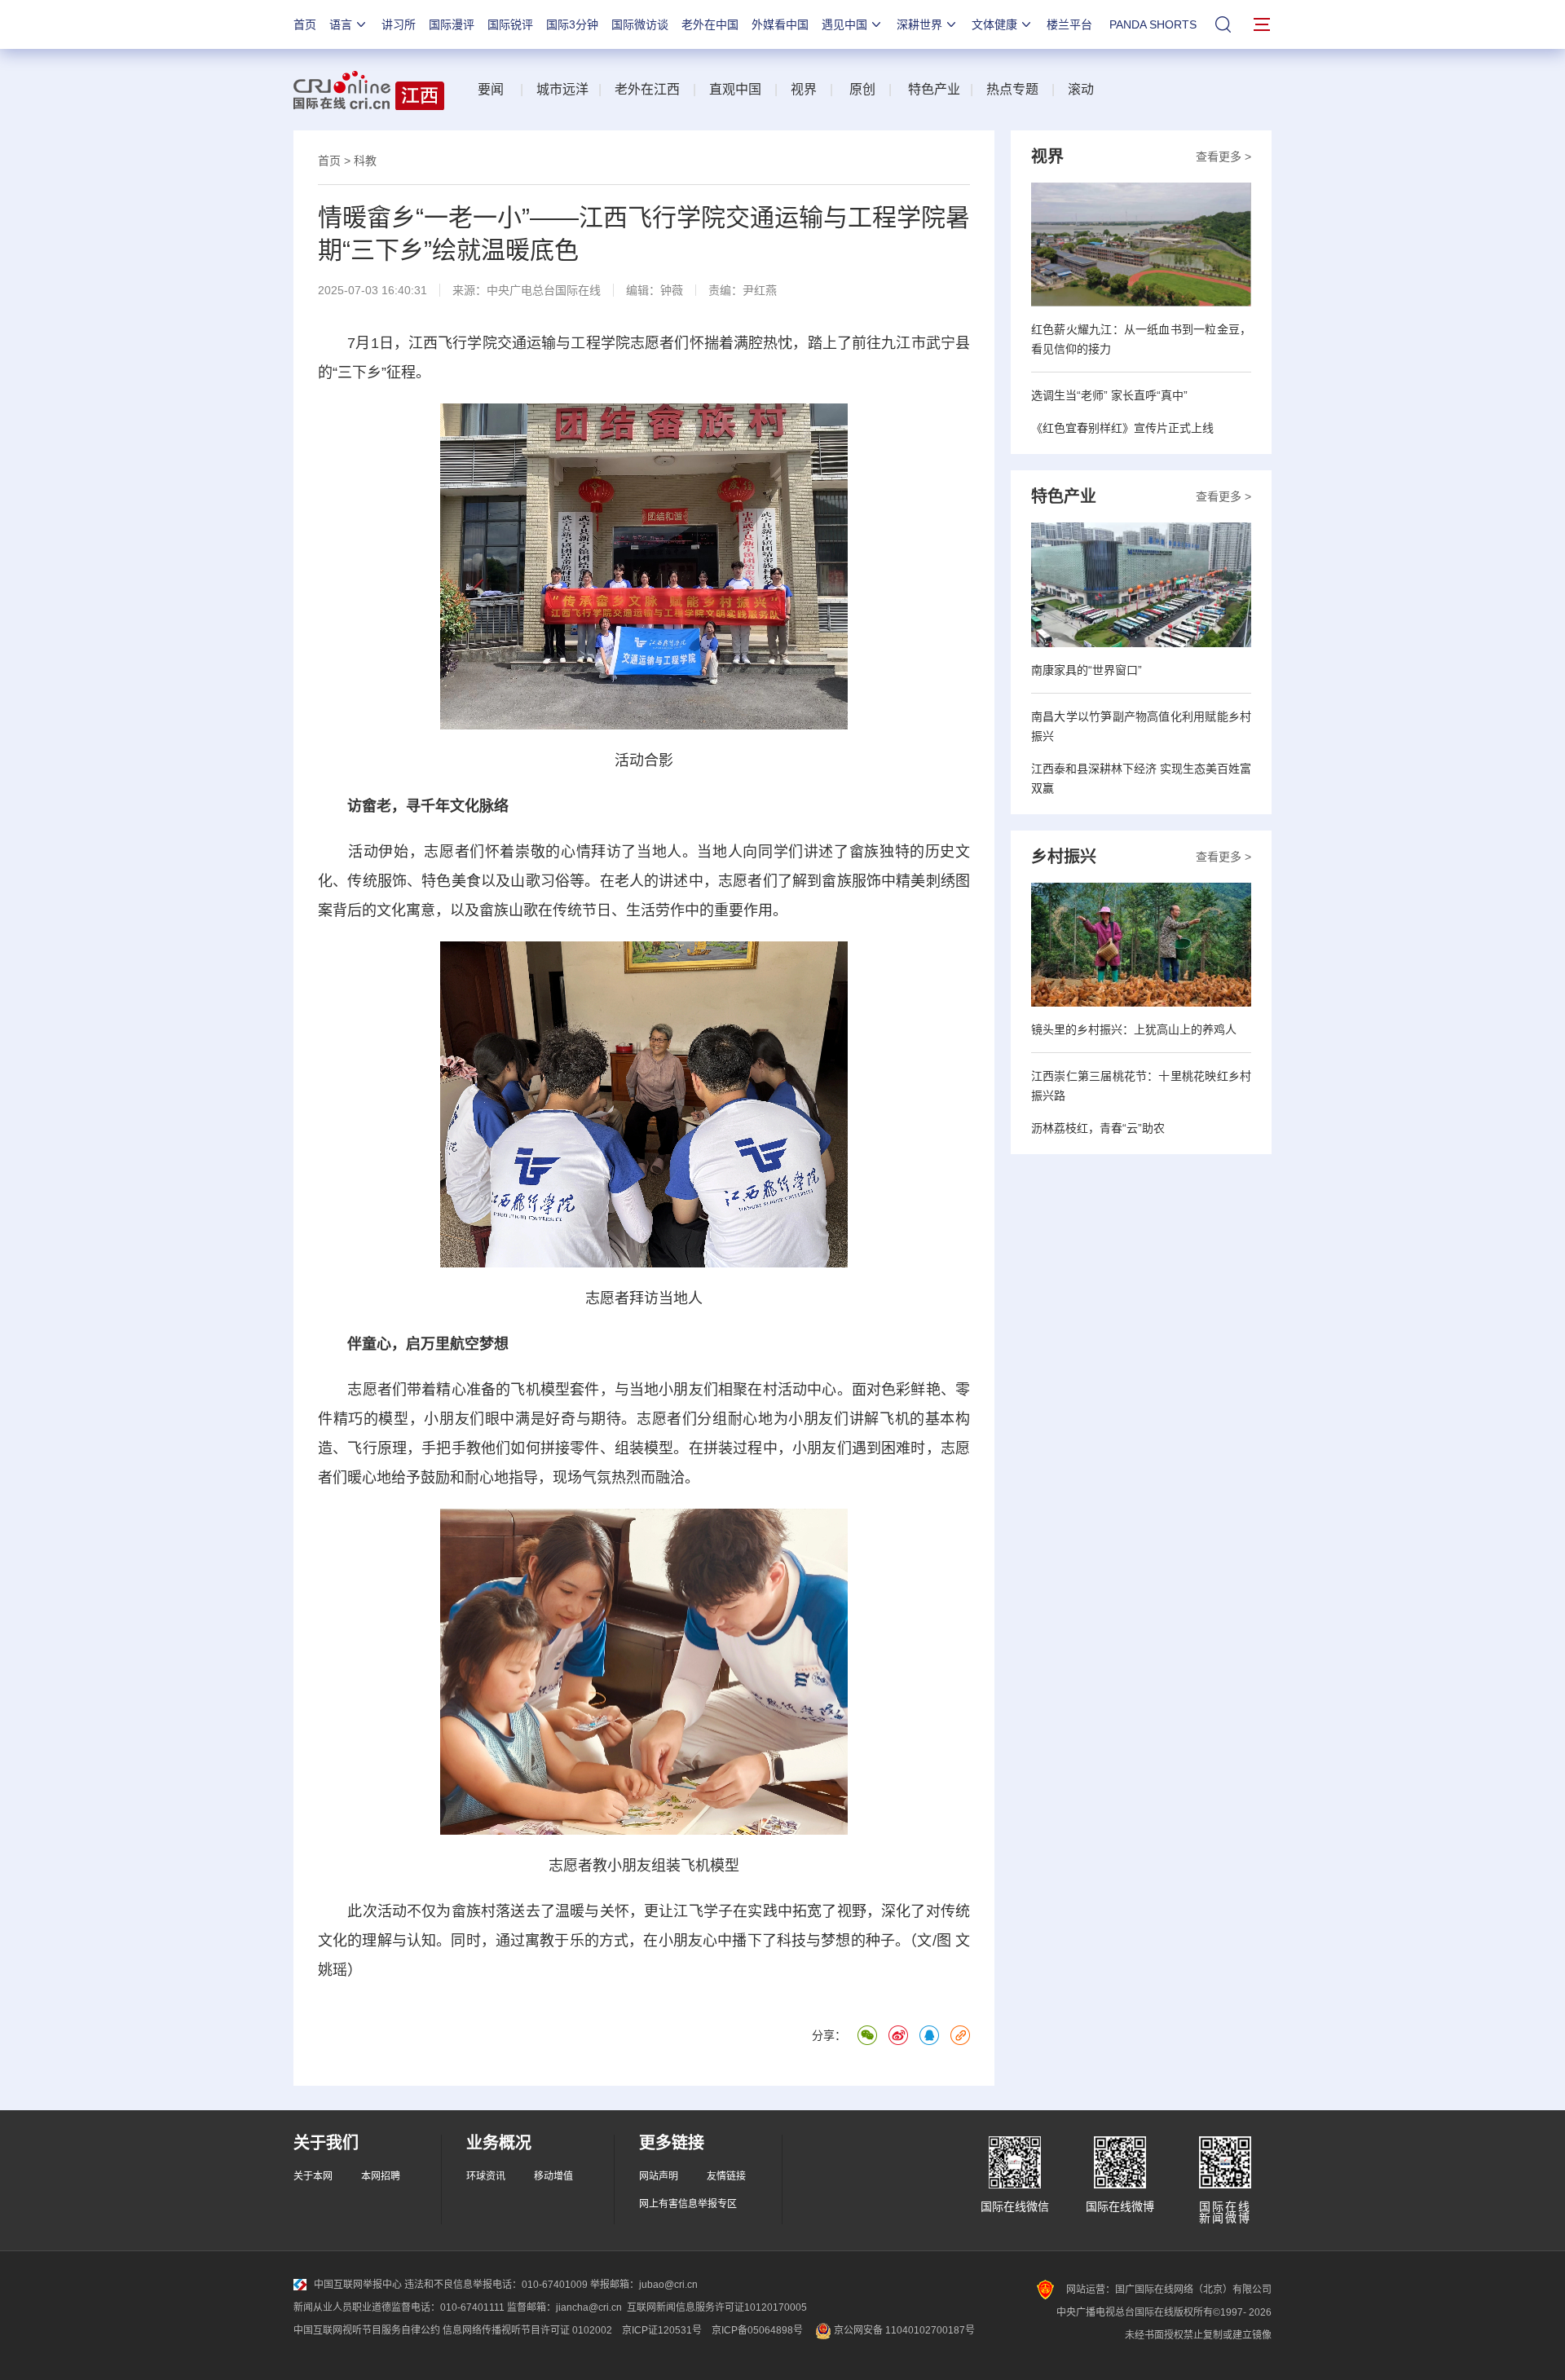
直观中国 (735, 89)
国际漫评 (452, 24)
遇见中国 (844, 24)
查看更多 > (1223, 156)
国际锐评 (510, 24)
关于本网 (313, 2176)
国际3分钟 (572, 24)
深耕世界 (919, 24)
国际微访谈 (640, 24)
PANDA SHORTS (1153, 24)
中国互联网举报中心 (358, 2285)
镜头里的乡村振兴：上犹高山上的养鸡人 (1134, 1029)
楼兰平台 (1069, 24)
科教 (365, 161)
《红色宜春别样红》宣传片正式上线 (1122, 428)
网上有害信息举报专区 (688, 2204)
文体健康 (994, 24)
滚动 (1081, 89)
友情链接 (726, 2176)
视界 (804, 89)
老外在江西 (647, 89)
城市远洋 (562, 89)
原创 (862, 89)
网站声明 (659, 2176)
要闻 (491, 89)
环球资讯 (486, 2176)
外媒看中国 (780, 24)
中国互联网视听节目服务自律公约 (367, 2330)
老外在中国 (710, 24)
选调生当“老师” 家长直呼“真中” (1109, 395)
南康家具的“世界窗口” (1087, 670)
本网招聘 (381, 2176)
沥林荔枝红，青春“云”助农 (1098, 1128)
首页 (305, 24)
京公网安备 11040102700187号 (903, 2330)
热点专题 (1012, 89)
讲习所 (399, 24)
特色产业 (932, 89)
